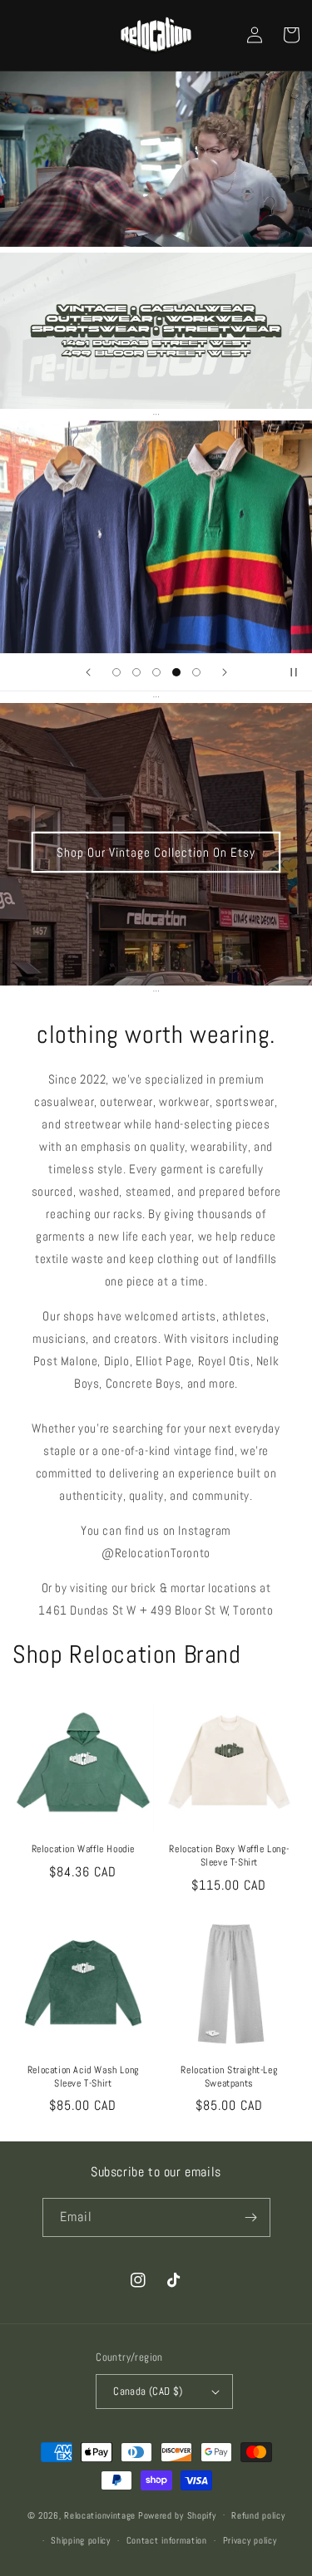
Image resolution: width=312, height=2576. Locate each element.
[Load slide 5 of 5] (196, 672)
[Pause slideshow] (294, 672)
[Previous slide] (88, 672)
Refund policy (258, 2515)
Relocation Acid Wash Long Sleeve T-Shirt (83, 2077)
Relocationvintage (100, 2515)
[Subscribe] (251, 2217)
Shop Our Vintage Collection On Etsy (156, 852)
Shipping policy (81, 2540)
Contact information (167, 2540)
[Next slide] (225, 672)
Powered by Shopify (177, 2515)
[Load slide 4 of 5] (176, 672)
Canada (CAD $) (148, 2391)
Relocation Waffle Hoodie (83, 1849)
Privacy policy (250, 2540)
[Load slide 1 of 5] (116, 672)
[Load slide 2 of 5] (136, 672)
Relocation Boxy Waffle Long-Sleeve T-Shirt (229, 1856)
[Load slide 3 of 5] (156, 672)
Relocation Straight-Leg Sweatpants (229, 2077)
